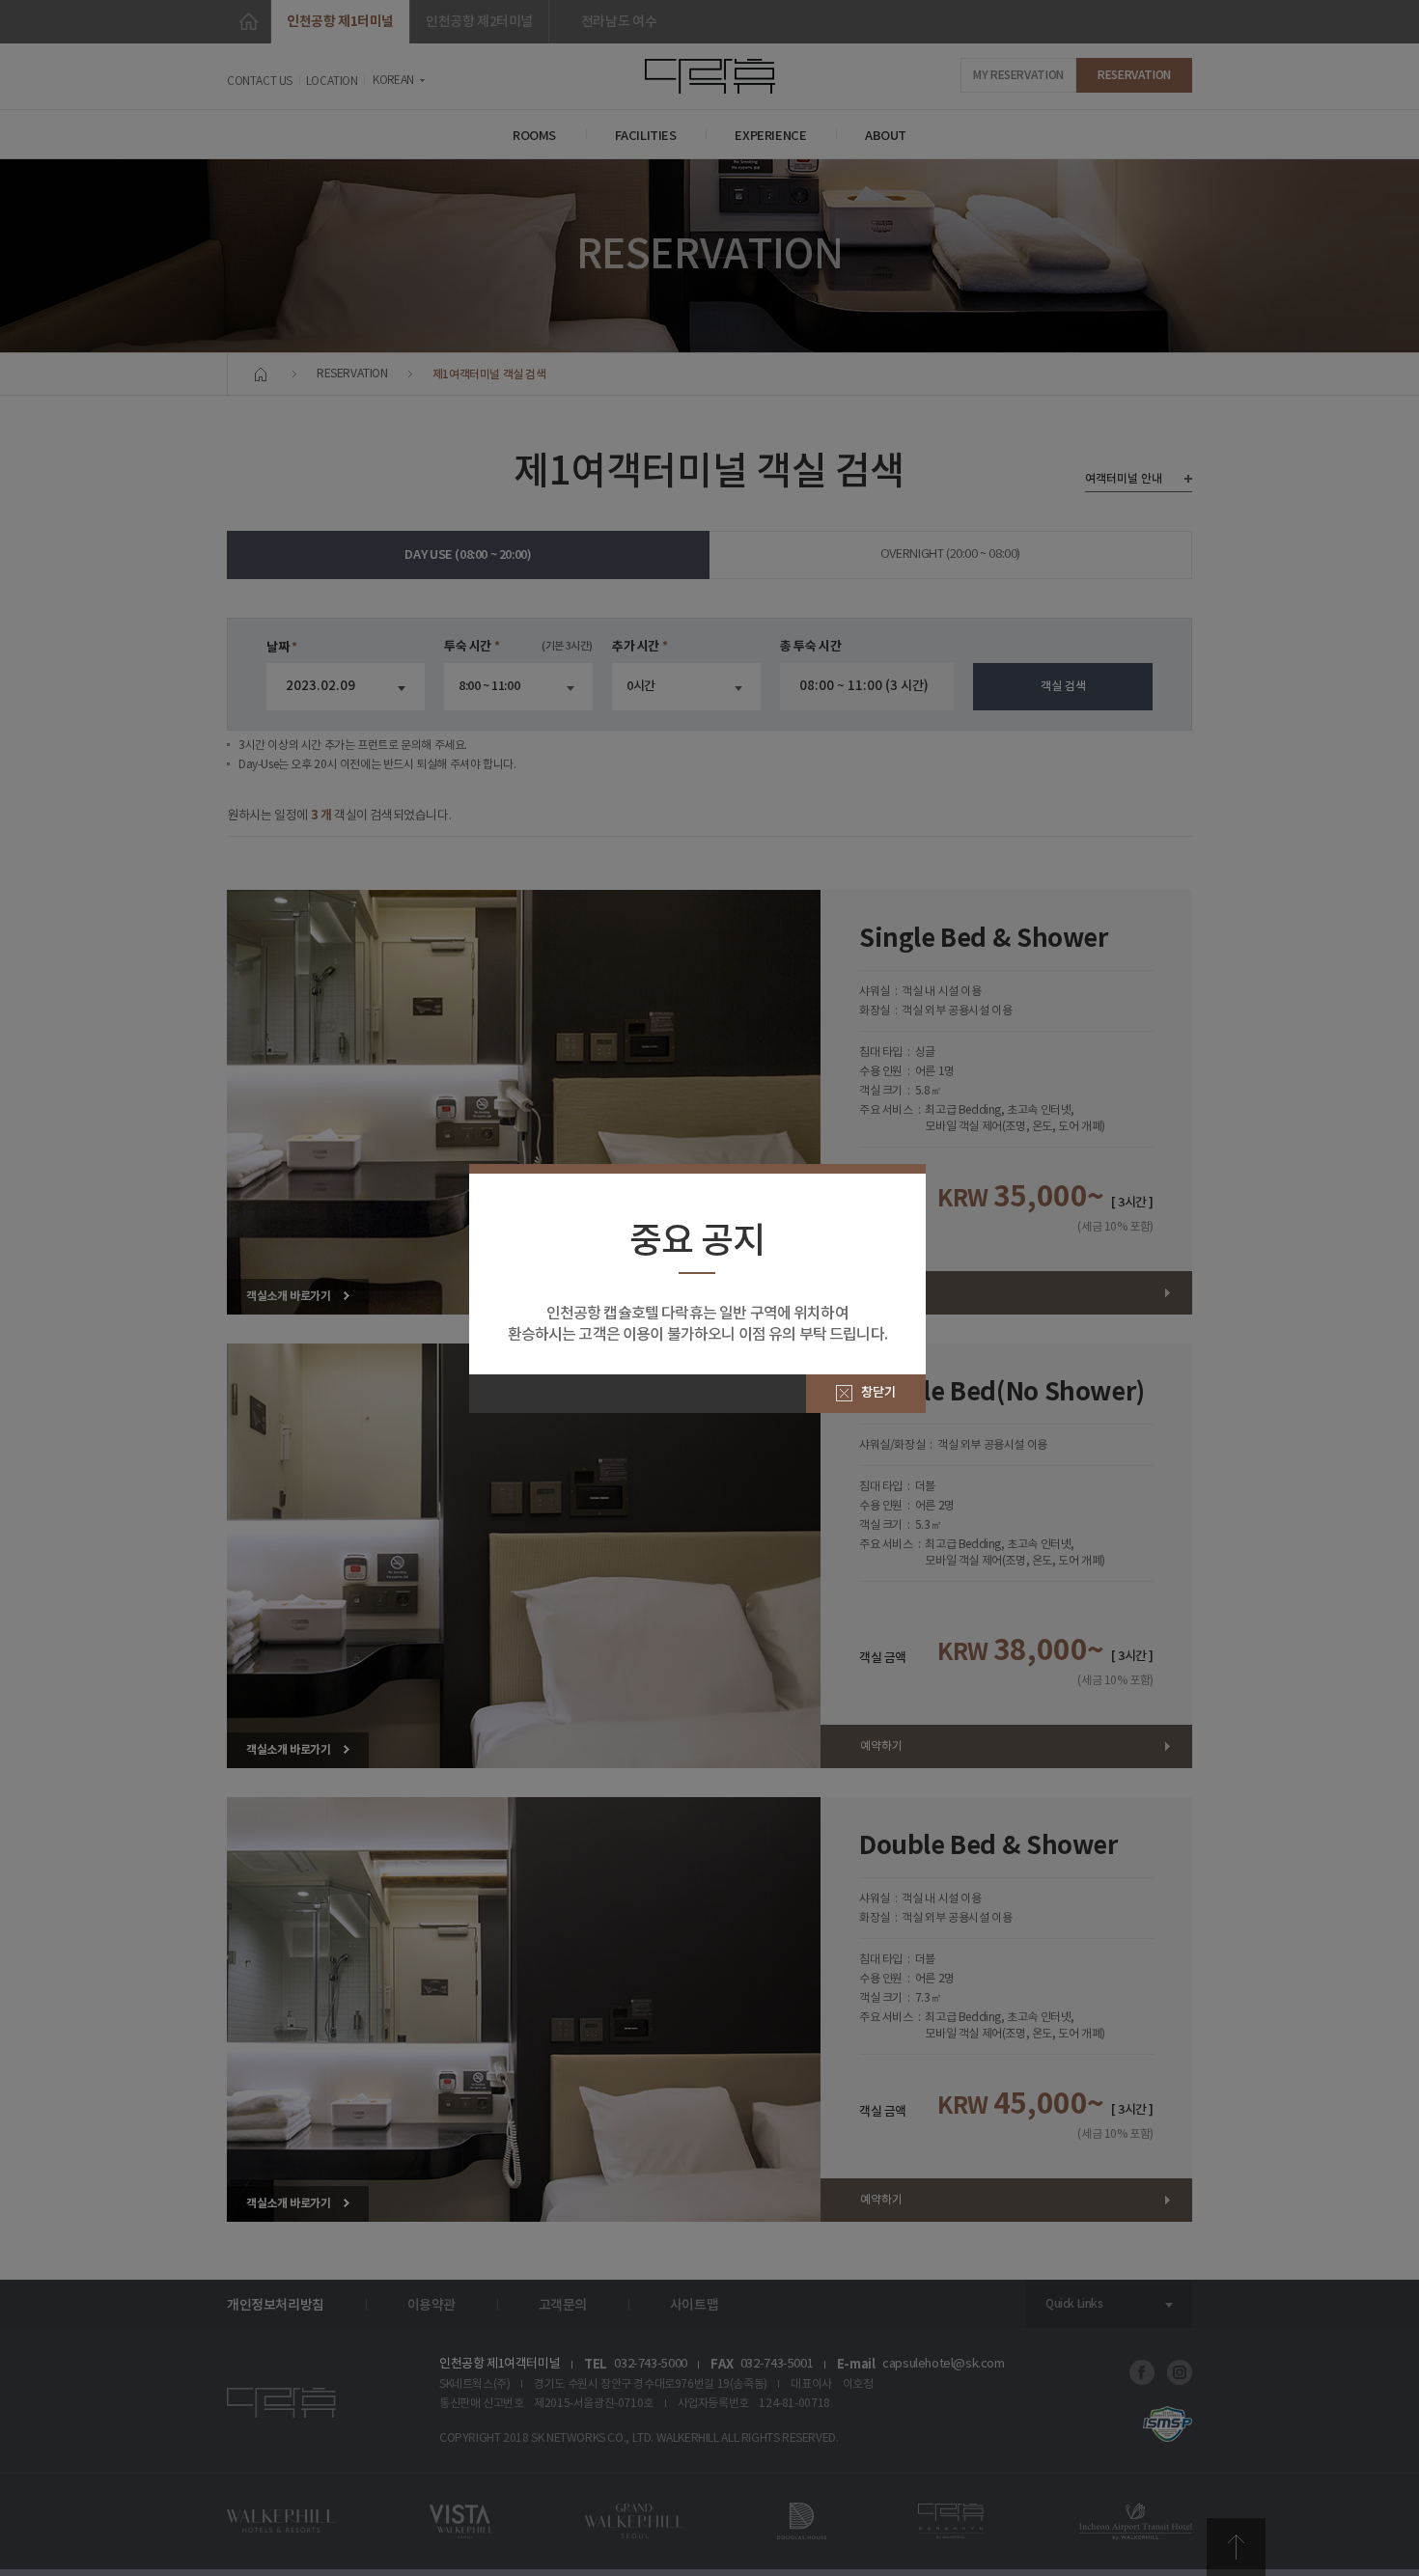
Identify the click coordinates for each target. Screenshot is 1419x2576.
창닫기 (878, 1393)
